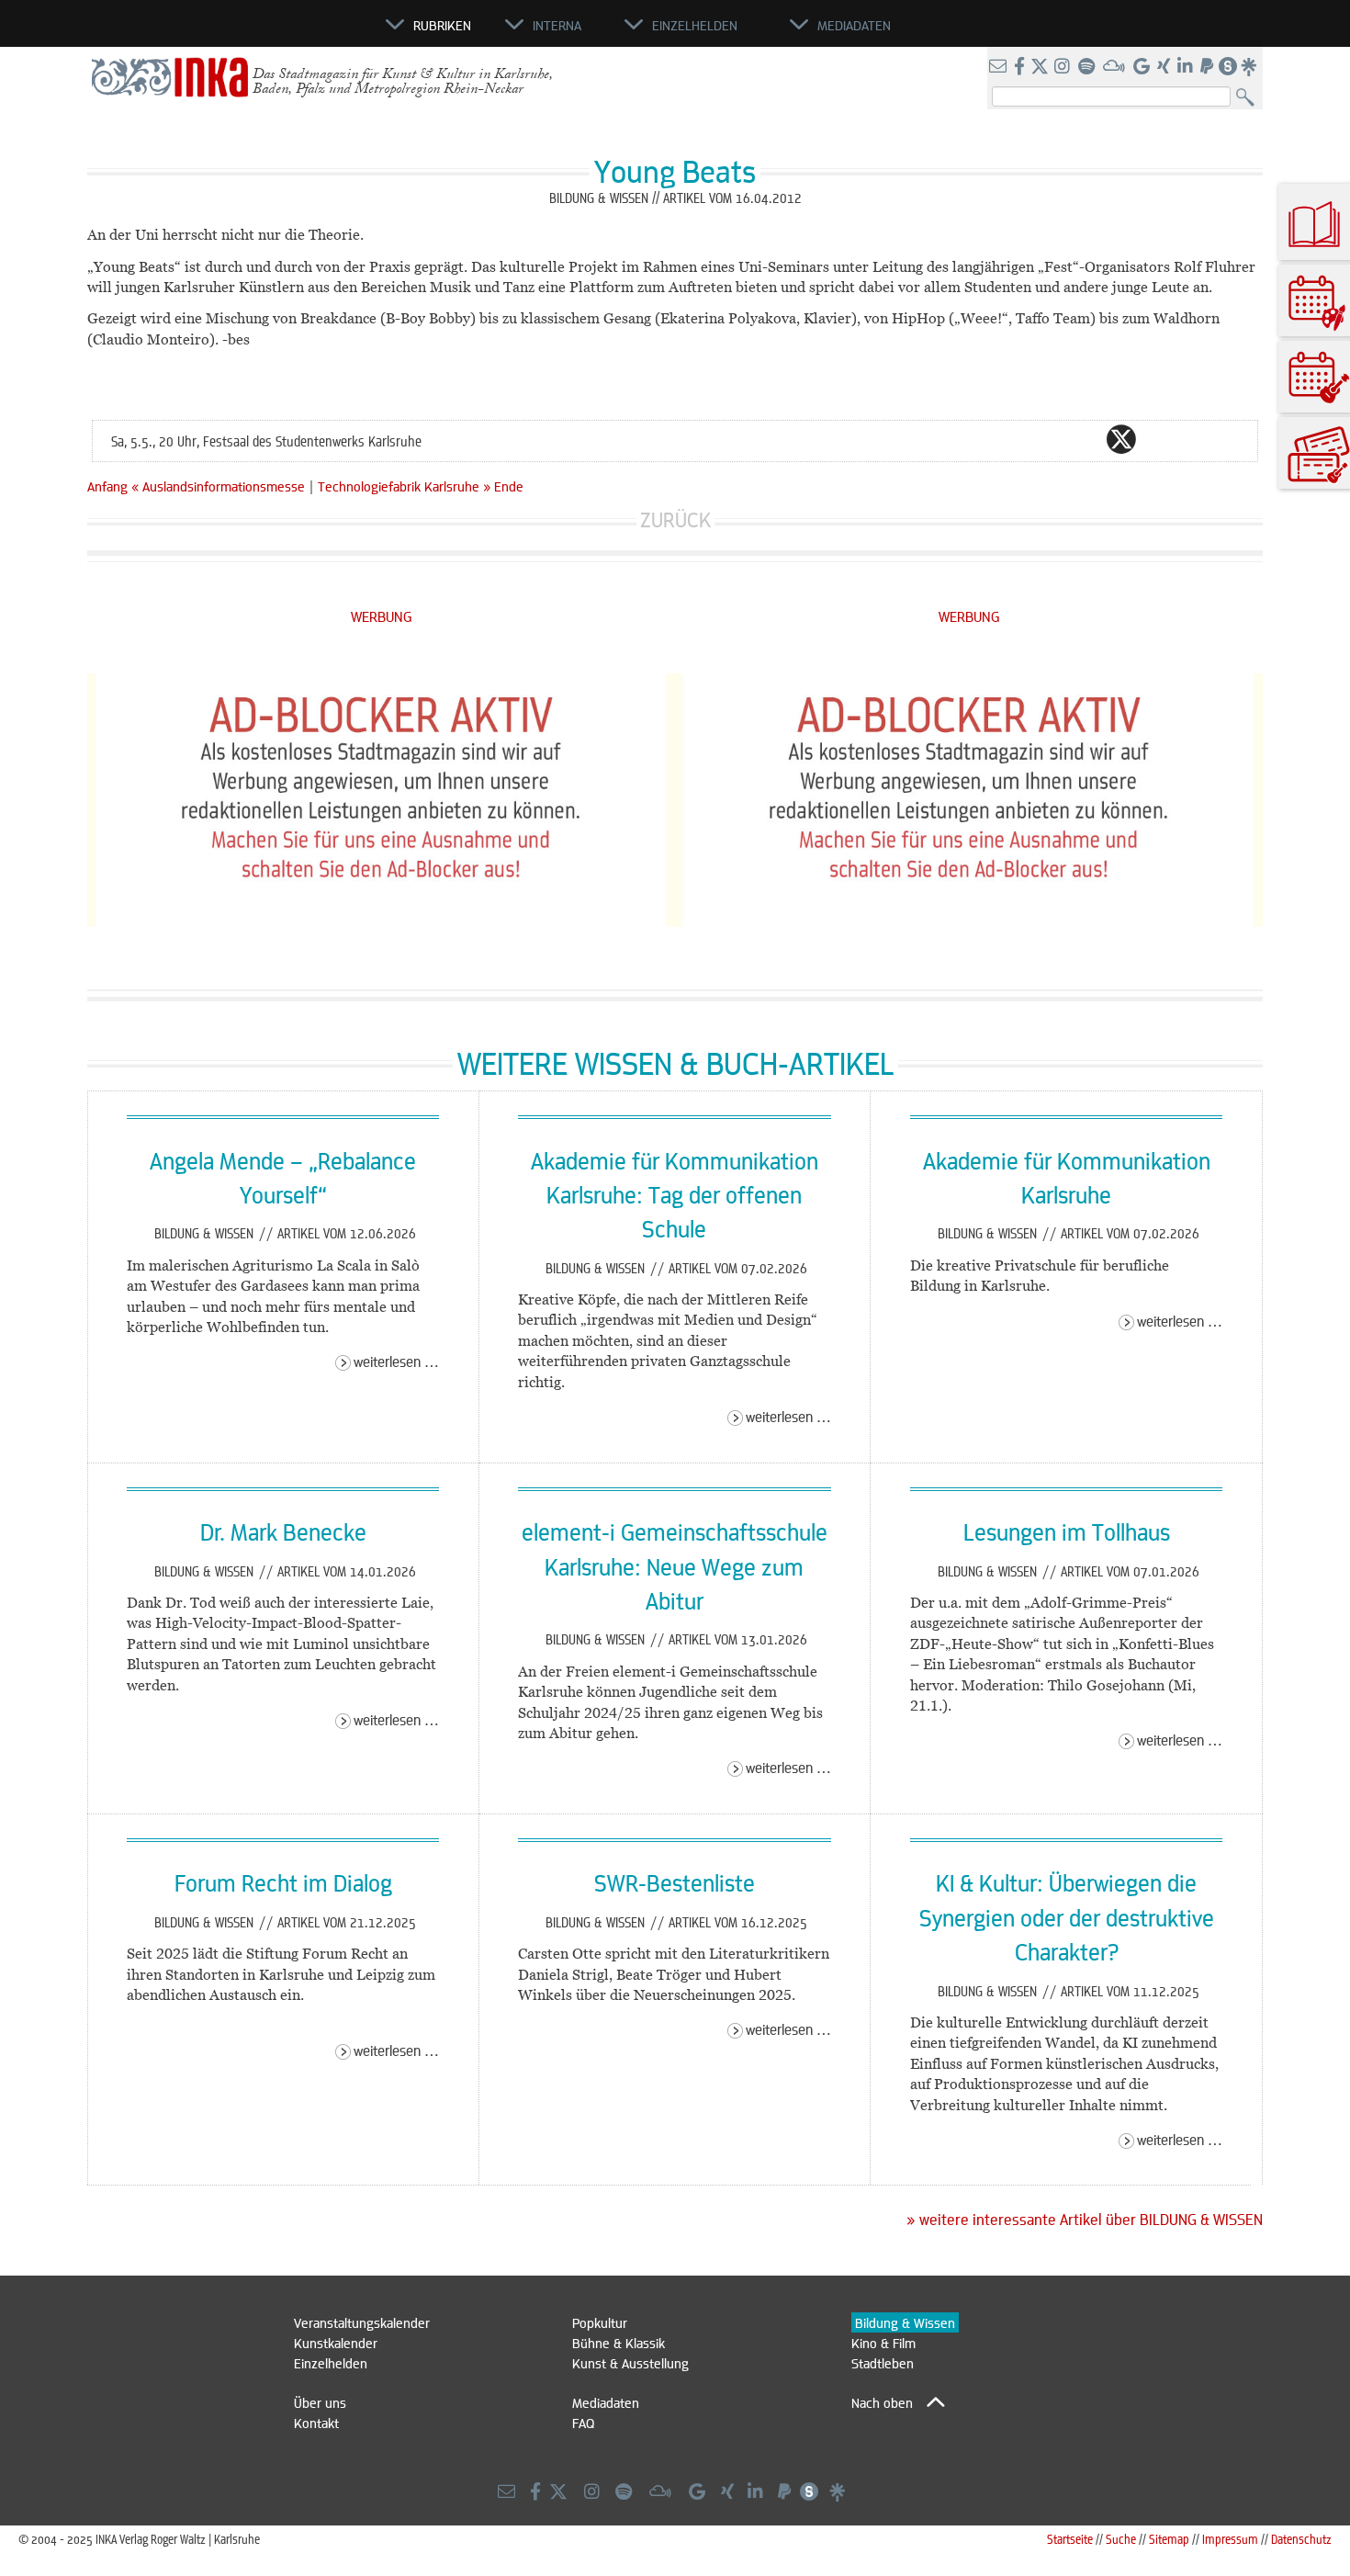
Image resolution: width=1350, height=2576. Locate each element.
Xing (1232, 439)
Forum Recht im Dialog (283, 1882)
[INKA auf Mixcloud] (1116, 67)
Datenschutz (1301, 2539)
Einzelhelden (331, 2363)
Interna (557, 25)
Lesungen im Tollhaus (1067, 1531)
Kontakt (316, 2423)
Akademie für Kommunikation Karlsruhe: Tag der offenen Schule (675, 1195)
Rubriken (442, 25)
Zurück (675, 520)
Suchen (1249, 98)
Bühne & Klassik (619, 2343)
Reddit (1158, 439)
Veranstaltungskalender (362, 2322)
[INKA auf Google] (1143, 67)
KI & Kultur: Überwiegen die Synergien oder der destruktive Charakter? (1067, 1917)
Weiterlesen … (396, 1361)
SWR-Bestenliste (675, 1882)
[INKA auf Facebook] (1021, 67)
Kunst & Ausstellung (630, 2363)
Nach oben (882, 2402)
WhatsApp (1048, 439)
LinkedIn (1195, 439)
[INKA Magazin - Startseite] (303, 33)
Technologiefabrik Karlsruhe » (404, 486)
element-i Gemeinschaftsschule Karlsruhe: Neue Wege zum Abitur (675, 1566)
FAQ (583, 2423)
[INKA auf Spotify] (1088, 67)
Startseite (1070, 2539)
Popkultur (600, 2322)
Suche (1121, 2539)
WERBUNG (382, 616)
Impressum (1230, 2539)
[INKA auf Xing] (1165, 67)
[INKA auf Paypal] (1209, 67)
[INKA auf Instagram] (1064, 67)
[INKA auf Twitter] (1040, 67)
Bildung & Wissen (206, 1233)
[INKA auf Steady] (1228, 67)
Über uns (320, 2402)
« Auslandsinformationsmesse (220, 486)
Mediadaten (606, 2402)
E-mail (1011, 439)
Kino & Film (883, 2343)
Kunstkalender (336, 2343)
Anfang (107, 486)
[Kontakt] (1000, 67)
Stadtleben (883, 2363)
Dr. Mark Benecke (283, 1531)
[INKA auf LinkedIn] (1187, 67)
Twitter (1121, 439)
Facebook (1085, 439)
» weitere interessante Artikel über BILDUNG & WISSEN (1085, 2220)
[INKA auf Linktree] (1250, 67)
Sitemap (1169, 2539)
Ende (509, 486)
